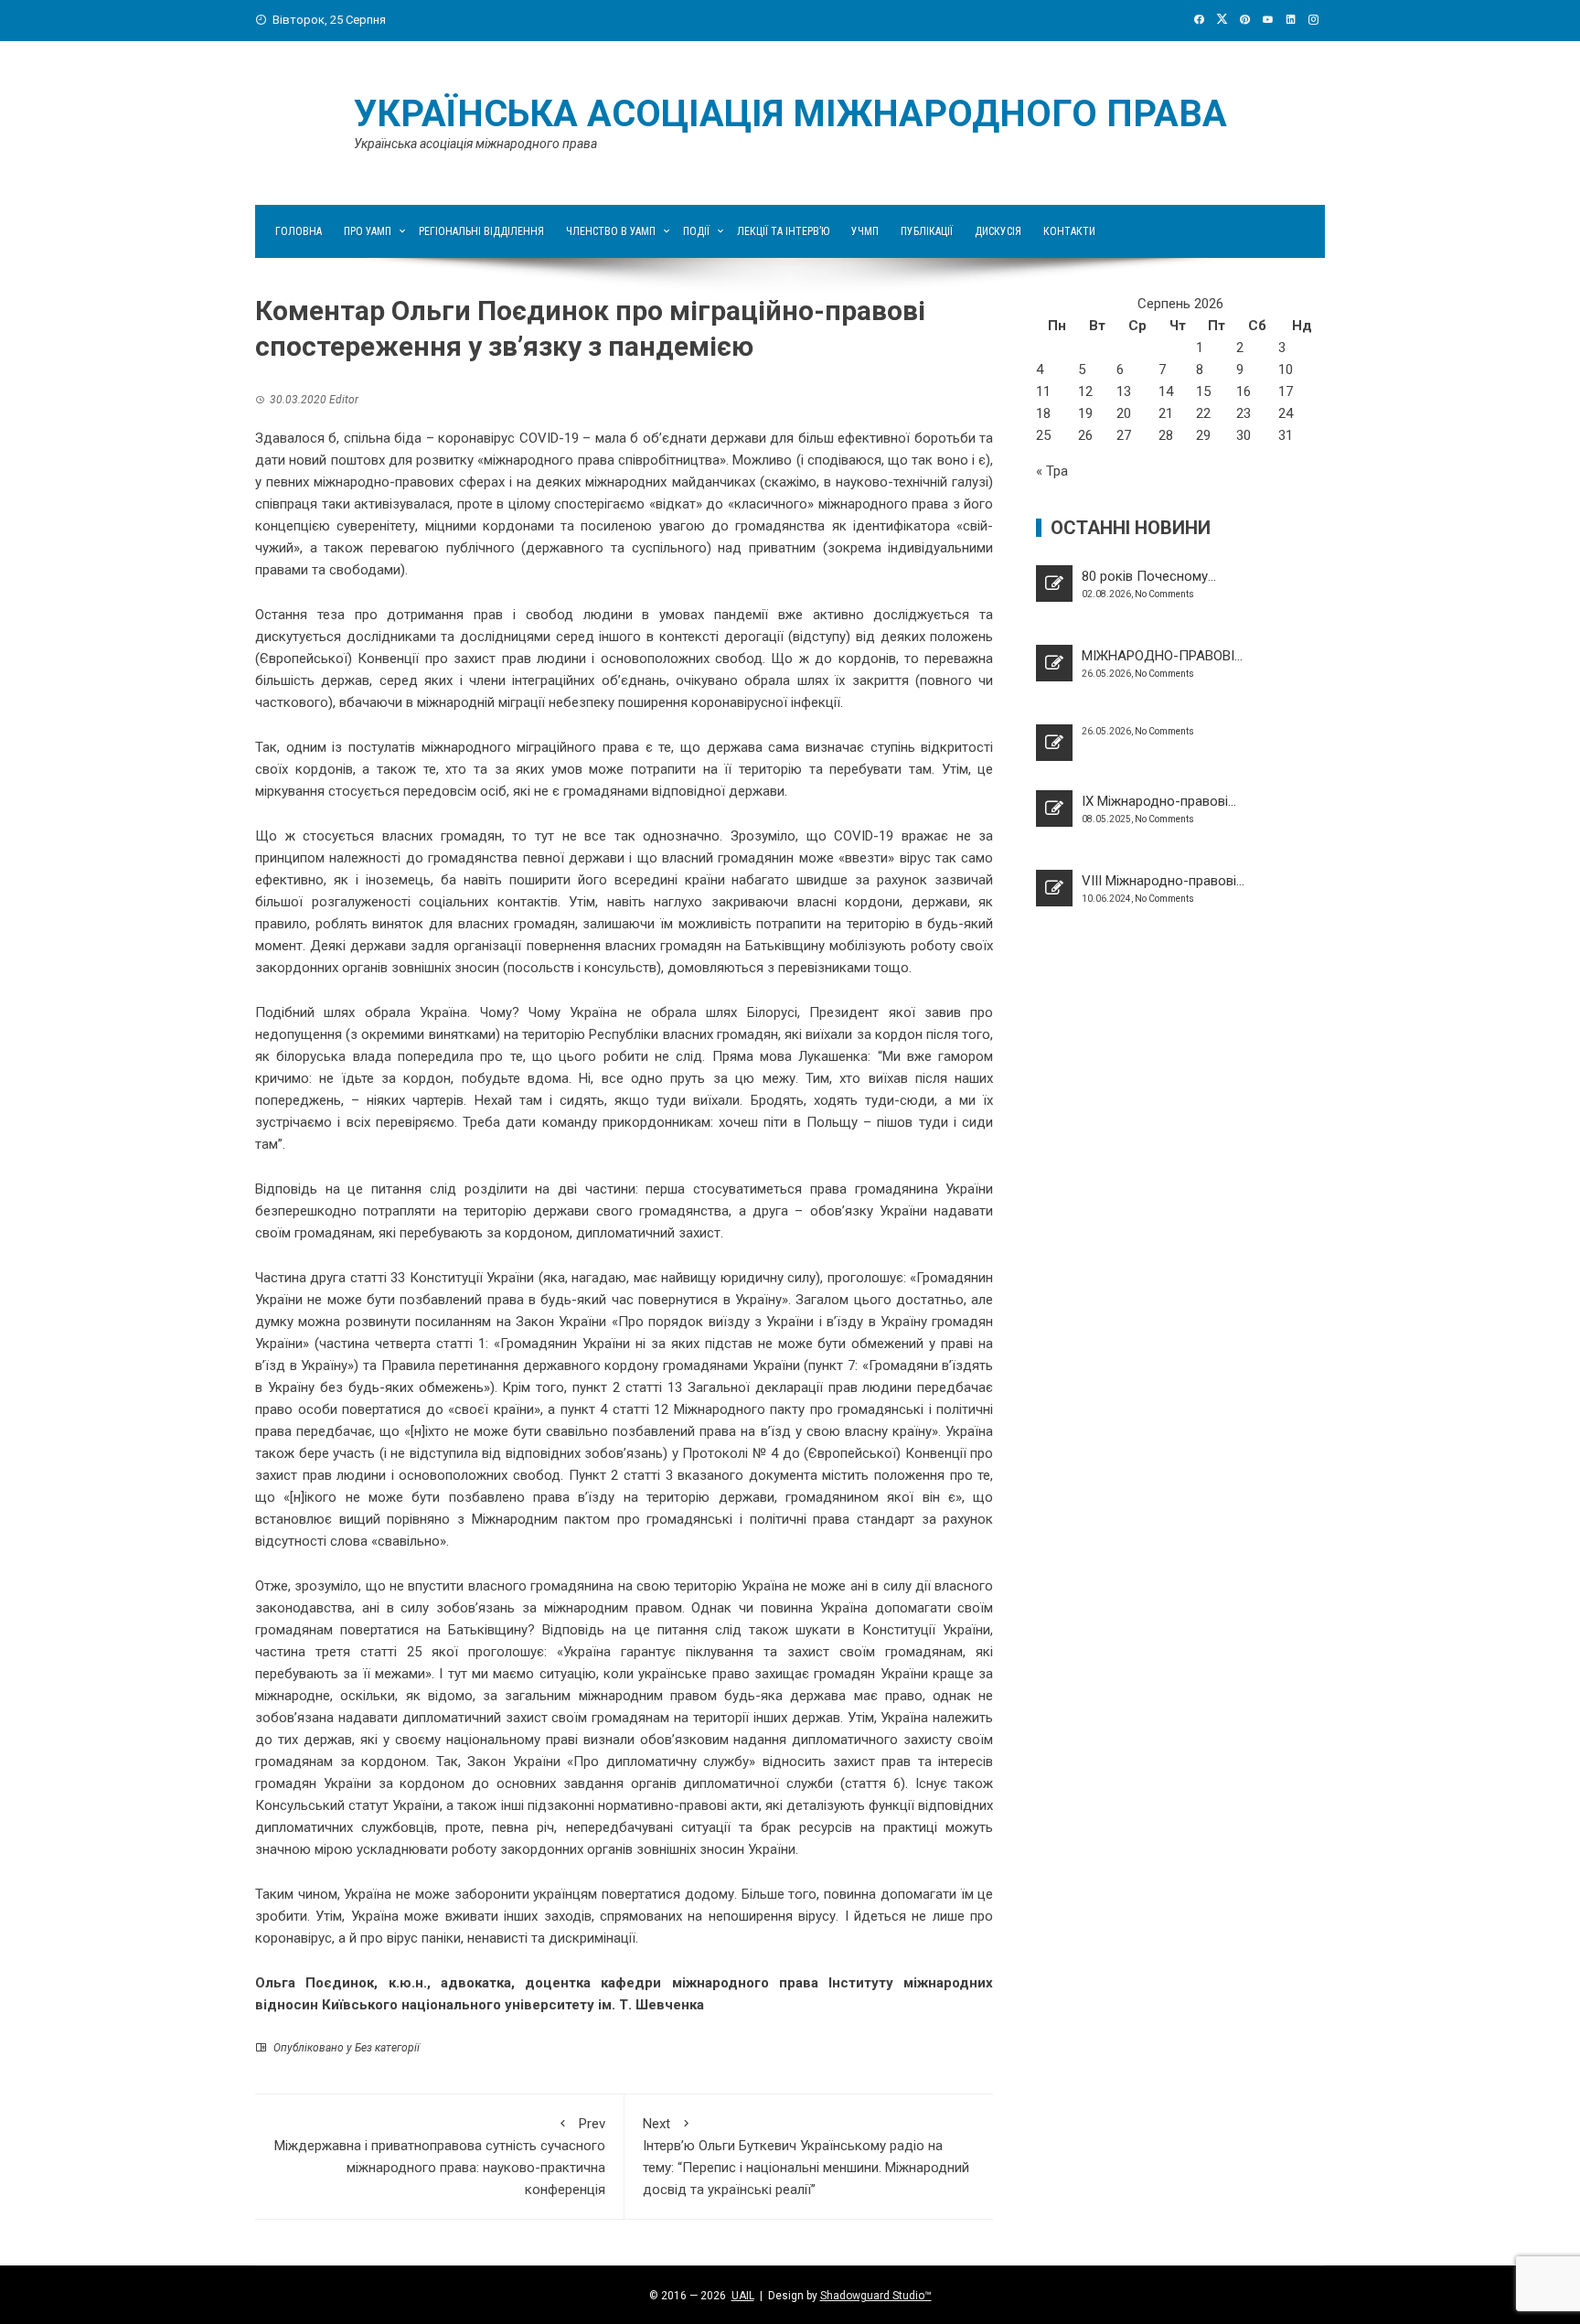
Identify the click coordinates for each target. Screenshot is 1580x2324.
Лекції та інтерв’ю (783, 231)
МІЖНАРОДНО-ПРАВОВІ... (1162, 656)
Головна (299, 231)
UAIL (743, 2296)
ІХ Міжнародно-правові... (1159, 801)
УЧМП (865, 231)
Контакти (1069, 231)
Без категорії (387, 2048)
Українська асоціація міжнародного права (790, 114)
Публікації (927, 231)
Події (696, 231)
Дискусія (998, 231)
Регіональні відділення (481, 231)
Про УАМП (368, 231)
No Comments (1164, 594)
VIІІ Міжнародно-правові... (1163, 881)
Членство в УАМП (611, 231)
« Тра (1052, 471)
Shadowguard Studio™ (876, 2296)
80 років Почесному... (1149, 576)
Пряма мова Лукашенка (790, 1056)
